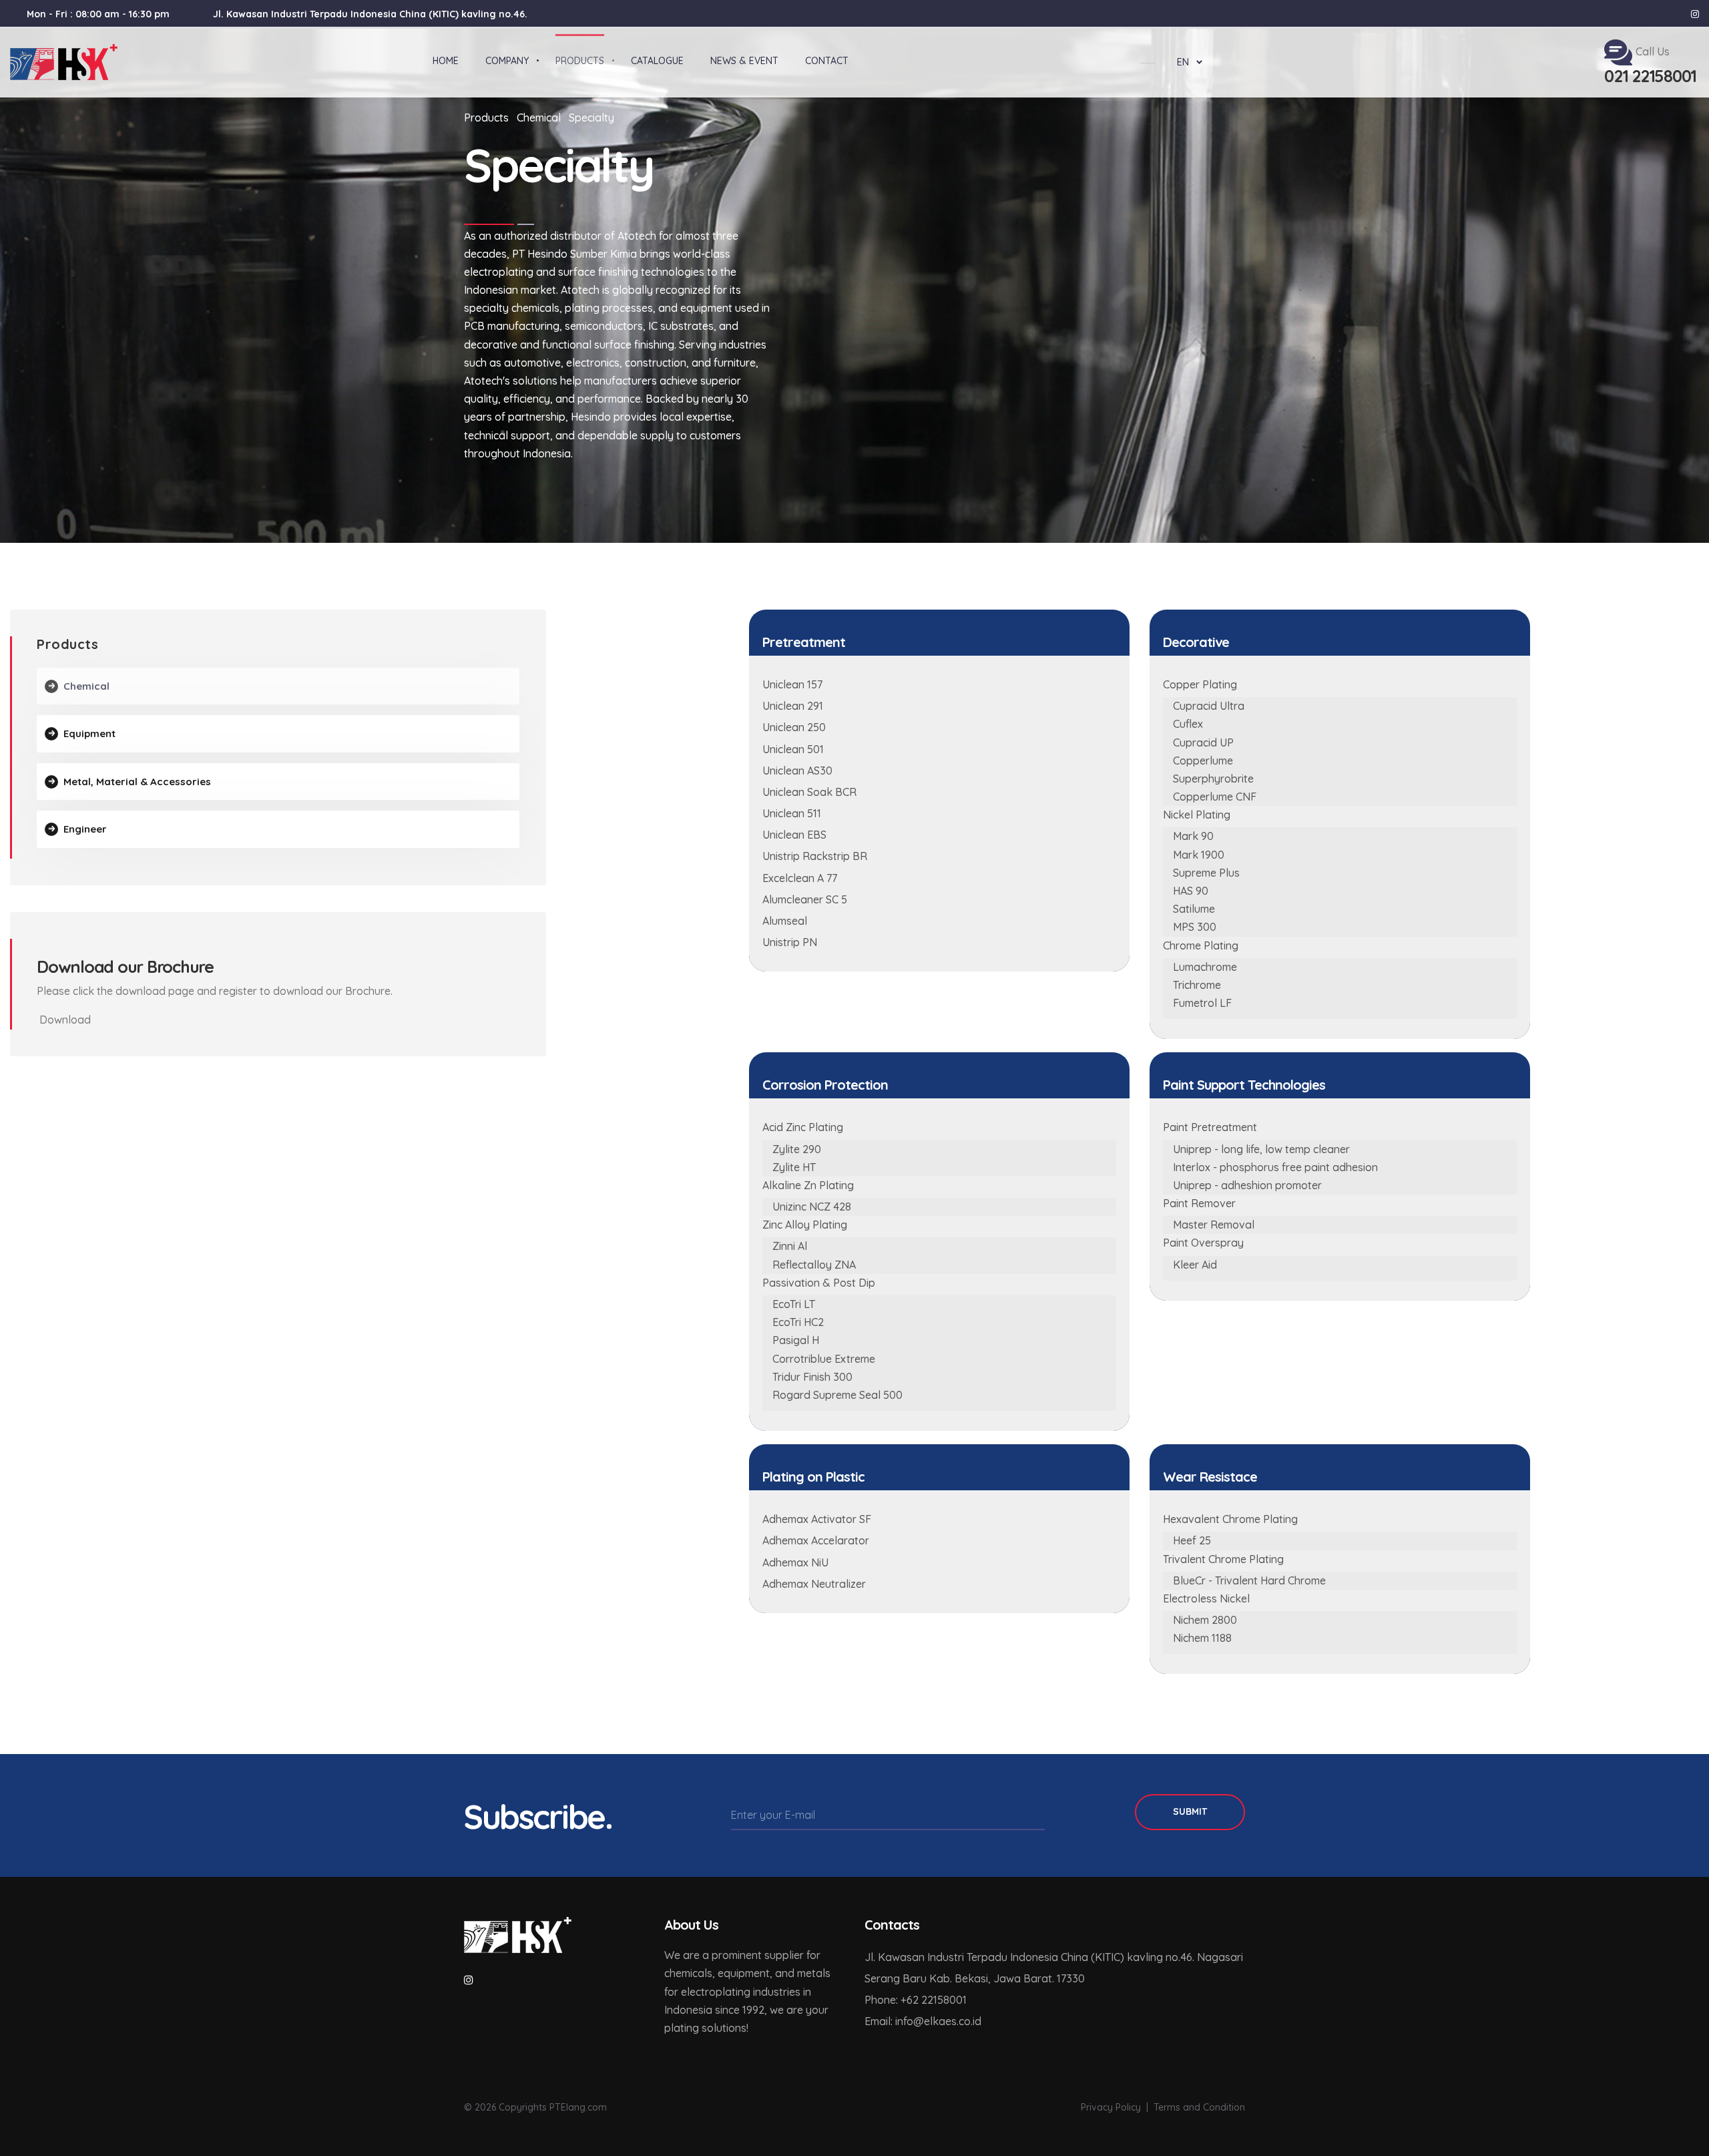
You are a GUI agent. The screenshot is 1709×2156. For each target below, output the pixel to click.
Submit (1190, 1811)
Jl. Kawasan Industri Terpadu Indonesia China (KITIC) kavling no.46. (370, 14)
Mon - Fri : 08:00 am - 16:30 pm (98, 14)
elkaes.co (947, 2021)
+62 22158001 (934, 2000)
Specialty (591, 118)
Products (486, 118)
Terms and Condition (1199, 2107)
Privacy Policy (1111, 2107)
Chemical (539, 118)
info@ (910, 2021)
